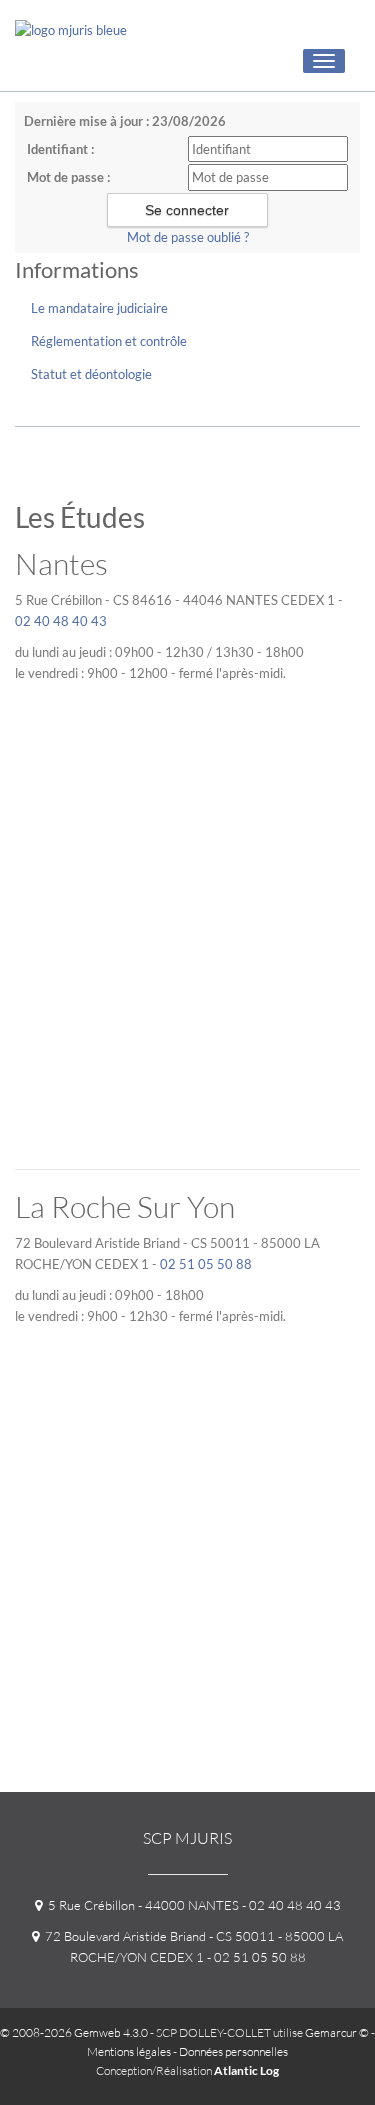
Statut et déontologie (91, 374)
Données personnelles (233, 2051)
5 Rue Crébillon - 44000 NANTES (140, 1905)
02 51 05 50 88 (206, 1264)
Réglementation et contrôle (109, 341)
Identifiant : (60, 149)
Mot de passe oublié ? (188, 237)
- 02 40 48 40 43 (290, 1905)
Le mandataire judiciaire (99, 308)
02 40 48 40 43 (61, 621)
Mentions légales (129, 2051)
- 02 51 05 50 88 (255, 1957)
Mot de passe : (68, 177)
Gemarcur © (337, 2032)
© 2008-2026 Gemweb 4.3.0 (74, 2032)
